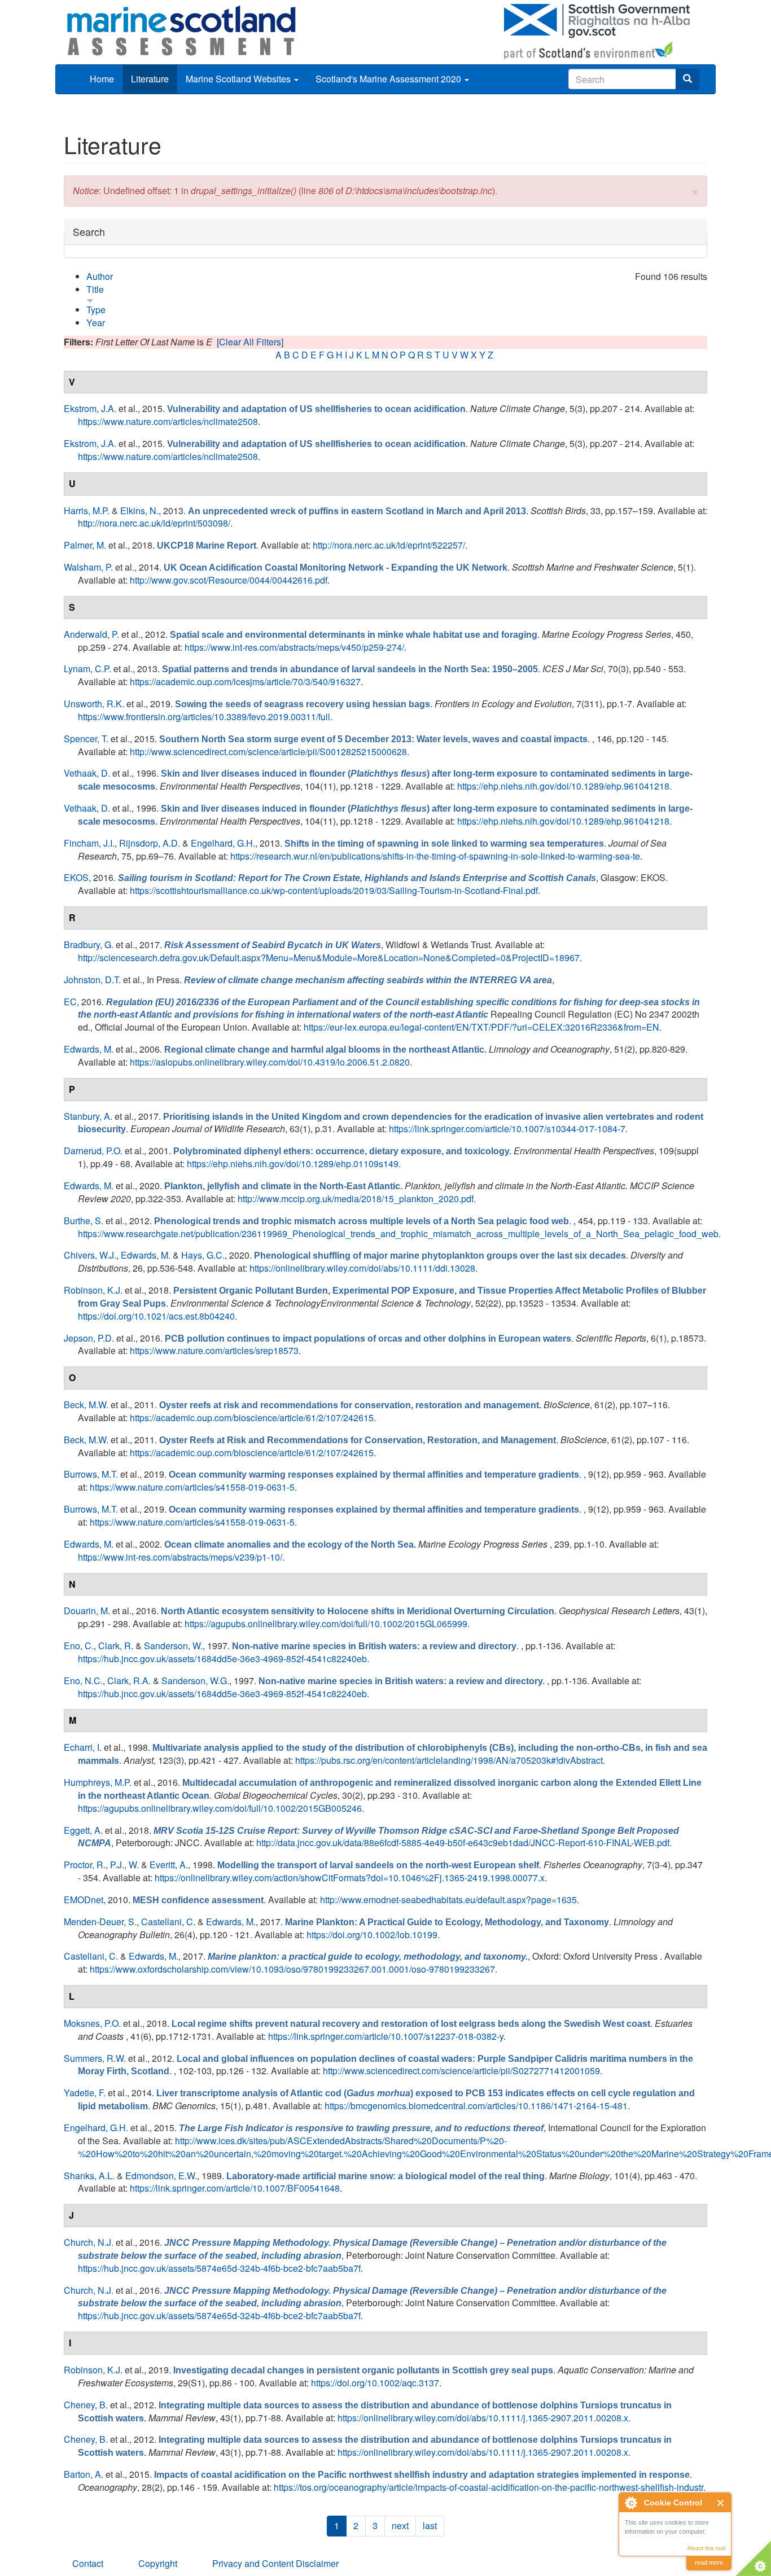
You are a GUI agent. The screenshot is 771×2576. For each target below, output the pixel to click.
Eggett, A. (83, 1830)
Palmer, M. (85, 545)
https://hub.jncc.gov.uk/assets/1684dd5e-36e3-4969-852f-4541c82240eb (222, 1659)
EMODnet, (85, 1900)
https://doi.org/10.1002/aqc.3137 (375, 2383)
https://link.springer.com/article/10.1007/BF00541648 (235, 2188)
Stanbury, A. (88, 1116)
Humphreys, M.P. (98, 1782)
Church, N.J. (89, 2242)
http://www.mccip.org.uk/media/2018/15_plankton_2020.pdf (356, 1199)
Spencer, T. (86, 739)
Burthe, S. (84, 1221)
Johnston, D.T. (92, 980)
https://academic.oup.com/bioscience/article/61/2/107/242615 (252, 1418)
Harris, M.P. (87, 511)
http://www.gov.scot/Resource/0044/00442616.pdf (229, 580)
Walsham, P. (88, 567)
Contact (88, 2563)
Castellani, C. (168, 1922)
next (400, 2525)
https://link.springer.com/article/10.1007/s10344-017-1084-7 (507, 1129)
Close (721, 2503)
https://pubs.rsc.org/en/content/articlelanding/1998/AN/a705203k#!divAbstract (449, 1760)
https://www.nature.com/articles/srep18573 (214, 1350)
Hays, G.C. (203, 1255)
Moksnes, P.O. (92, 2023)
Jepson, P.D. (89, 1338)
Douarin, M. (87, 1611)
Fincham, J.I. (89, 843)
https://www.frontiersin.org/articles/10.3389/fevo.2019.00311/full (204, 717)
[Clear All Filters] (250, 342)
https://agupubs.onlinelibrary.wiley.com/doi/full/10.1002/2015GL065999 (326, 1624)
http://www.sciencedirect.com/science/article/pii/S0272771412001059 (461, 2071)
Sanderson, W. (173, 1646)
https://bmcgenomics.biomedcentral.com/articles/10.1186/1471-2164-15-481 (476, 2106)
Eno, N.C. (83, 1681)
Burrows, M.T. (91, 1474)
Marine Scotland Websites (239, 79)
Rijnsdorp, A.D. (150, 843)
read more (709, 2562)
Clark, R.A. (129, 1681)
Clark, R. (116, 1646)
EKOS (76, 877)
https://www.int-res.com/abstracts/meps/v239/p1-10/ (180, 1557)
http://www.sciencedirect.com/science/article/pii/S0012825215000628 (268, 752)
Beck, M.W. (86, 1405)
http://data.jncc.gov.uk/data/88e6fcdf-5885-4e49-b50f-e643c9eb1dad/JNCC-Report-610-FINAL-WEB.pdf (463, 1843)
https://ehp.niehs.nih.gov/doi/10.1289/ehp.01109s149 (293, 1164)
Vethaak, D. (87, 773)
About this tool (706, 2548)
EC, (71, 1002)
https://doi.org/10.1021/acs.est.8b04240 (156, 1316)
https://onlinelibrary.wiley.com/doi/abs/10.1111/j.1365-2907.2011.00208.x (483, 2418)
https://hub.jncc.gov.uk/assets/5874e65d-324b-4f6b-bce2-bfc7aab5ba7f (219, 2268)
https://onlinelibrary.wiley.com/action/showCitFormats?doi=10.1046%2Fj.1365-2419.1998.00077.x (350, 1878)
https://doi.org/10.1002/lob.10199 (372, 1935)
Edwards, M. (89, 1049)
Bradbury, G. (89, 945)
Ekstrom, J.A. (90, 408)
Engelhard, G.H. (223, 843)
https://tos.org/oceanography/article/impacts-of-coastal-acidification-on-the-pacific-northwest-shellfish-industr (489, 2487)
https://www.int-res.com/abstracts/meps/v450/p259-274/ (294, 647)
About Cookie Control (630, 2503)
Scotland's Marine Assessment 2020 (389, 79)
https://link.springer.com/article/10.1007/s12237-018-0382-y (386, 2036)
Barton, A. (84, 2474)
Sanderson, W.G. (195, 1681)
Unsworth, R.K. (94, 704)
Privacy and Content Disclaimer (275, 2563)
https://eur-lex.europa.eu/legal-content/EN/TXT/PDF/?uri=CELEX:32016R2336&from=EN (481, 1027)
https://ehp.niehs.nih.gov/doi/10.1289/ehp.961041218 (563, 786)
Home (102, 79)
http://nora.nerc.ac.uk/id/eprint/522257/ (389, 545)
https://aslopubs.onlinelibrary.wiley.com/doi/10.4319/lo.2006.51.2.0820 (270, 1062)
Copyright (158, 2563)
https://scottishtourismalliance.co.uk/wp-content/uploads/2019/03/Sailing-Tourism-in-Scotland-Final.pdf (334, 890)
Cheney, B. (86, 2405)
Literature (150, 79)
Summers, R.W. (95, 2058)
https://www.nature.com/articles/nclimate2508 (168, 421)
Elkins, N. (139, 511)
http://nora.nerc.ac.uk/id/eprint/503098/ (154, 523)
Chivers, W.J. (90, 1255)
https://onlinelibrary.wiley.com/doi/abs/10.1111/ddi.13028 (362, 1268)
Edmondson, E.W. (161, 2176)
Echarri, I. (83, 1747)
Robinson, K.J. (93, 1290)
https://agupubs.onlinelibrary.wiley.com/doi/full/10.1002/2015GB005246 (220, 1808)
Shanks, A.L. (89, 2176)
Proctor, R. (85, 1865)
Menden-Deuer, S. (100, 1922)
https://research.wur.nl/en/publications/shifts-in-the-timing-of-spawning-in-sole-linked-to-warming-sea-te (435, 856)
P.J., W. (124, 1865)
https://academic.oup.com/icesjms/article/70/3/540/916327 (245, 682)
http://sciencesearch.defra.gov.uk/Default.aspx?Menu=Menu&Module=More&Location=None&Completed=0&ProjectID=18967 (329, 958)
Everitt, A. (169, 1865)
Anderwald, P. (91, 634)
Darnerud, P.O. (93, 1151)
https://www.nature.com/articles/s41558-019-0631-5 (192, 1487)
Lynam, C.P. (87, 669)
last (430, 2525)
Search (89, 232)
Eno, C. (79, 1646)
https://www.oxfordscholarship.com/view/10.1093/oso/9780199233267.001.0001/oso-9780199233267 (292, 1969)
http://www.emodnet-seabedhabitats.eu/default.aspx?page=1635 (448, 1900)
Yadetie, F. (85, 2093)
